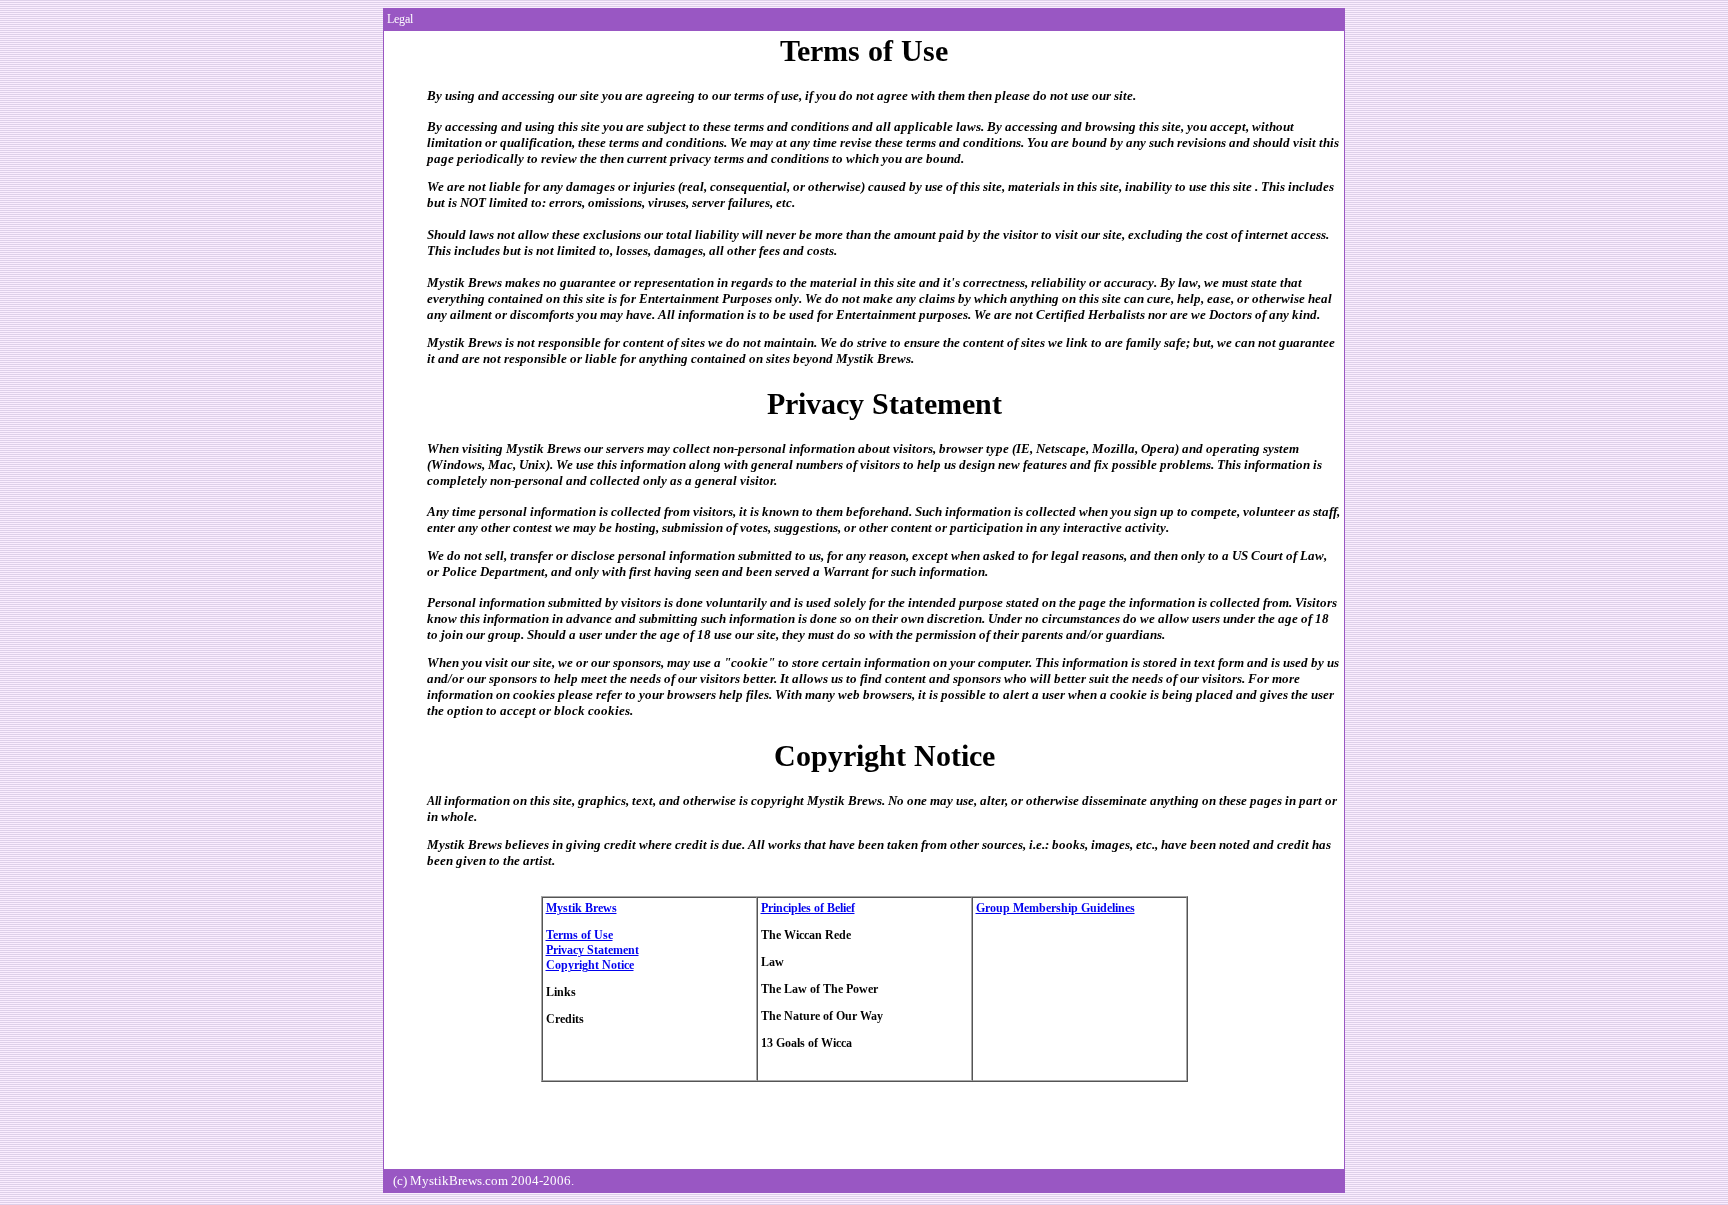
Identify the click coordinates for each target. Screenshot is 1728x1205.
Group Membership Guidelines (1055, 908)
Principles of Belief (808, 908)
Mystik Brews (581, 908)
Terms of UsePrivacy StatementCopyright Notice (592, 950)
